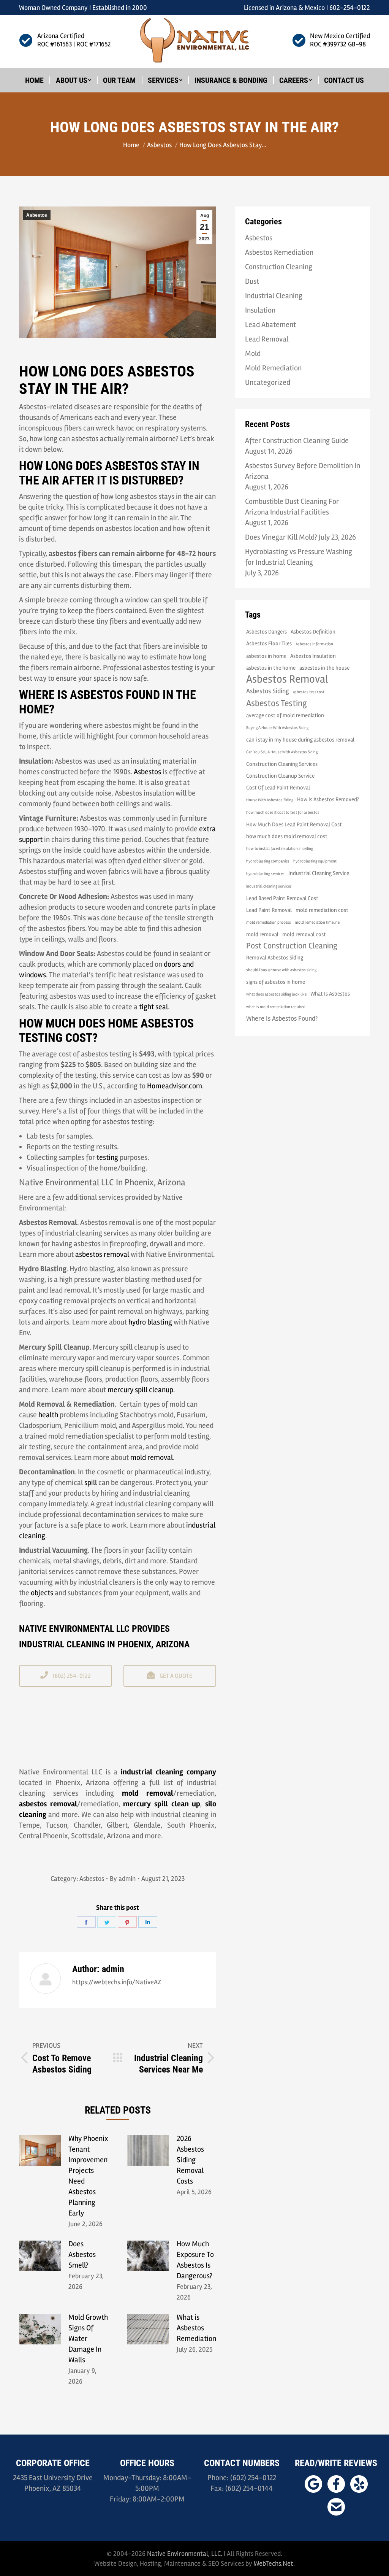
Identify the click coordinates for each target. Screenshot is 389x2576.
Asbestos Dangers (266, 632)
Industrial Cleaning (274, 296)
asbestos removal (102, 1254)
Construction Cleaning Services (282, 764)
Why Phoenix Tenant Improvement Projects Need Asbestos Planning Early (89, 2176)
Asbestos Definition (313, 632)
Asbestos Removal (287, 679)
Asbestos (37, 215)
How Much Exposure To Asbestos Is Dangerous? (195, 2260)
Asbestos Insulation (313, 656)
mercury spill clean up (162, 1804)
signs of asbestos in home (276, 982)
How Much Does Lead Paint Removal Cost (294, 824)
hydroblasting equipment (315, 861)
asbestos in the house (324, 668)
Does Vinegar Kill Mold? (281, 537)
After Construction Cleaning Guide (297, 441)
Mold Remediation (273, 368)
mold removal (152, 1457)
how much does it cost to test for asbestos (283, 812)
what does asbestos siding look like (276, 994)
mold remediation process (269, 922)
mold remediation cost (322, 910)
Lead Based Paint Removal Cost (282, 898)
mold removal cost (304, 934)
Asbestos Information (314, 644)
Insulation (260, 310)
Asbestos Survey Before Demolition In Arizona (303, 471)
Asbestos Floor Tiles (269, 643)
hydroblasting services (265, 874)
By (123, 1879)
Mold (253, 353)
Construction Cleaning (279, 267)
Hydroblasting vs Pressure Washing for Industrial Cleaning (299, 557)
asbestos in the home (271, 668)
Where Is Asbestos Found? (282, 1018)
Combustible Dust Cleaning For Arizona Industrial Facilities (292, 507)
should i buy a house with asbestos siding (281, 970)
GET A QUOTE (175, 1676)
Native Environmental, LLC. (185, 2554)
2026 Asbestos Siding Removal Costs (190, 2160)
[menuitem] (34, 80)
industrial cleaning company (168, 1772)
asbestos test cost (309, 692)
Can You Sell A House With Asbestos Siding (282, 752)
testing (107, 1157)
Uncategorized (268, 382)
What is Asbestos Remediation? (198, 2328)
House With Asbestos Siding (270, 800)
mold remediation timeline (317, 922)
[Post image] (40, 2150)
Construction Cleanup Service (280, 776)
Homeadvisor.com (175, 1086)
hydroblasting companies (268, 861)
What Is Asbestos (330, 994)
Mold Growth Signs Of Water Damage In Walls (88, 2339)
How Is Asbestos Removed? (328, 799)
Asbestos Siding (268, 691)
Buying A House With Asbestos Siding (277, 728)
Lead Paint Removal (269, 910)
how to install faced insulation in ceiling (280, 849)
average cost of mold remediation (285, 715)
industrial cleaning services (269, 886)
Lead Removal (267, 339)
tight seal (153, 1007)
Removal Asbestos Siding (275, 958)
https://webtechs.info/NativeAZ (117, 1982)
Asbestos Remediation (279, 252)
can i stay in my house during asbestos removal (300, 740)
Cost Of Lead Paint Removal (278, 788)
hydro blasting (150, 1322)
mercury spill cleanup (140, 1390)
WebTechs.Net (274, 2563)
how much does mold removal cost (287, 836)
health (48, 1415)
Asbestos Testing (277, 704)
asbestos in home (266, 656)
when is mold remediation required (276, 1007)
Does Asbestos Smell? (82, 2254)
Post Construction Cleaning (292, 946)
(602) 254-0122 (71, 1676)
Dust (252, 281)
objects (42, 1593)
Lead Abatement (270, 325)
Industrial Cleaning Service (319, 873)
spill (91, 1483)
